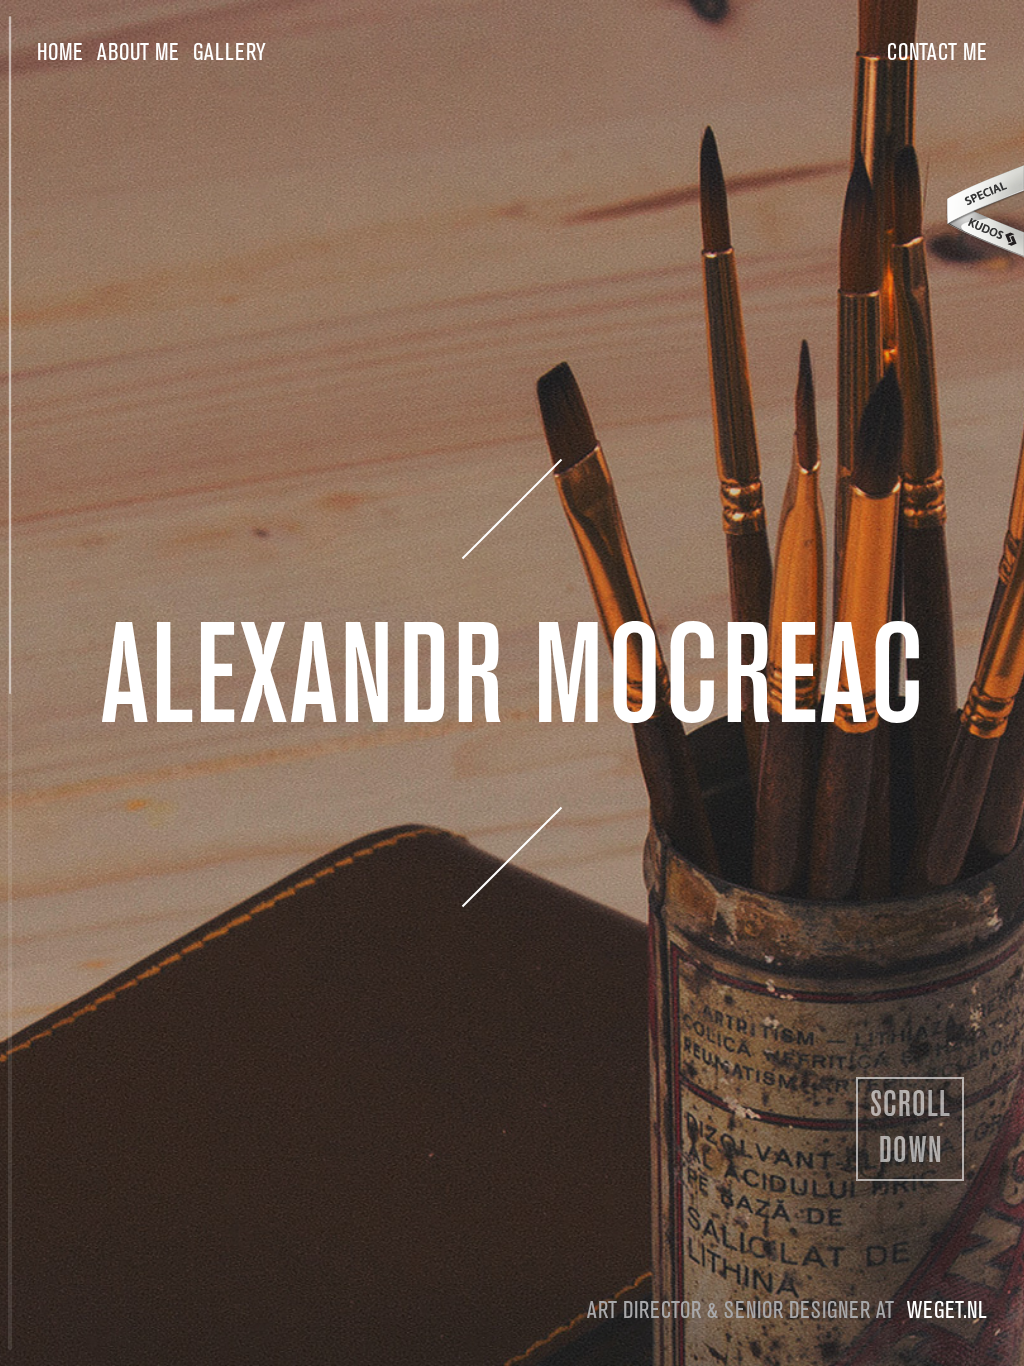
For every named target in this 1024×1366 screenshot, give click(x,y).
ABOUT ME (138, 53)
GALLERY (229, 53)
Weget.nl (947, 1311)
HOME (60, 53)
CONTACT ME (937, 53)
